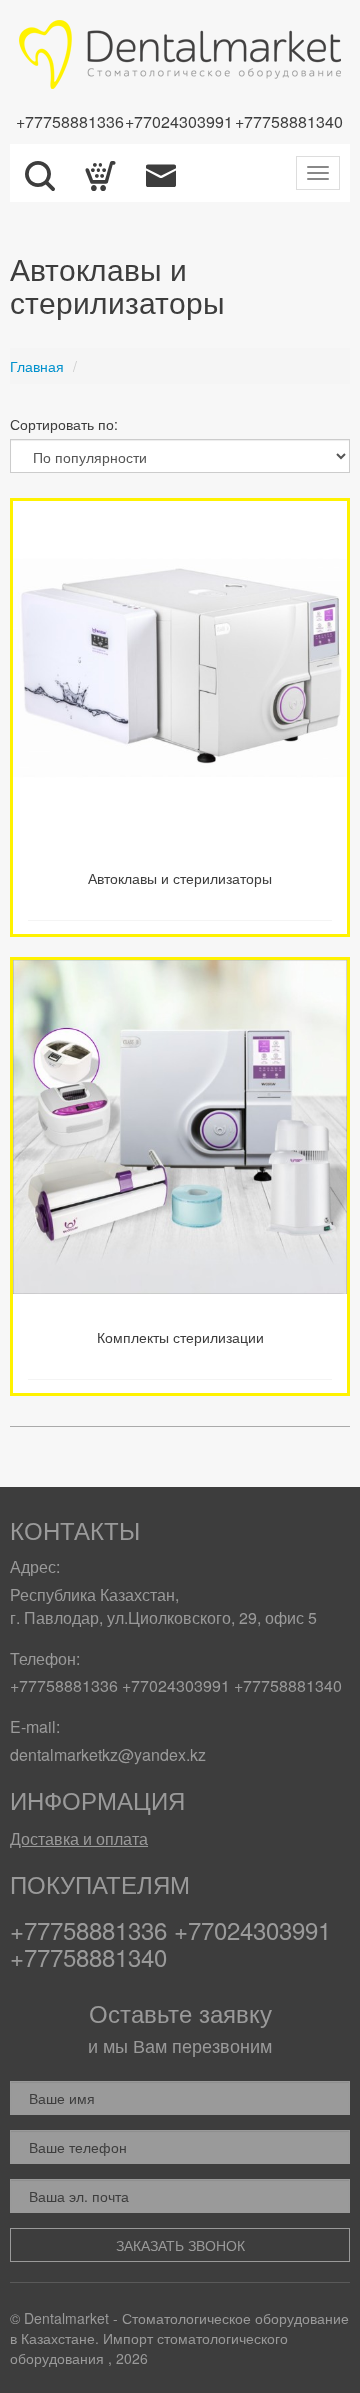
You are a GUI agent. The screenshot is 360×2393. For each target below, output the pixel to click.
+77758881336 (70, 121)
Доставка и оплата (79, 1838)
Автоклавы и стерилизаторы (180, 878)
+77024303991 (179, 121)
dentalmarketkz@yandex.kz (108, 1754)
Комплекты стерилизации (180, 1337)
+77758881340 (289, 121)
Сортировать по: (64, 424)
